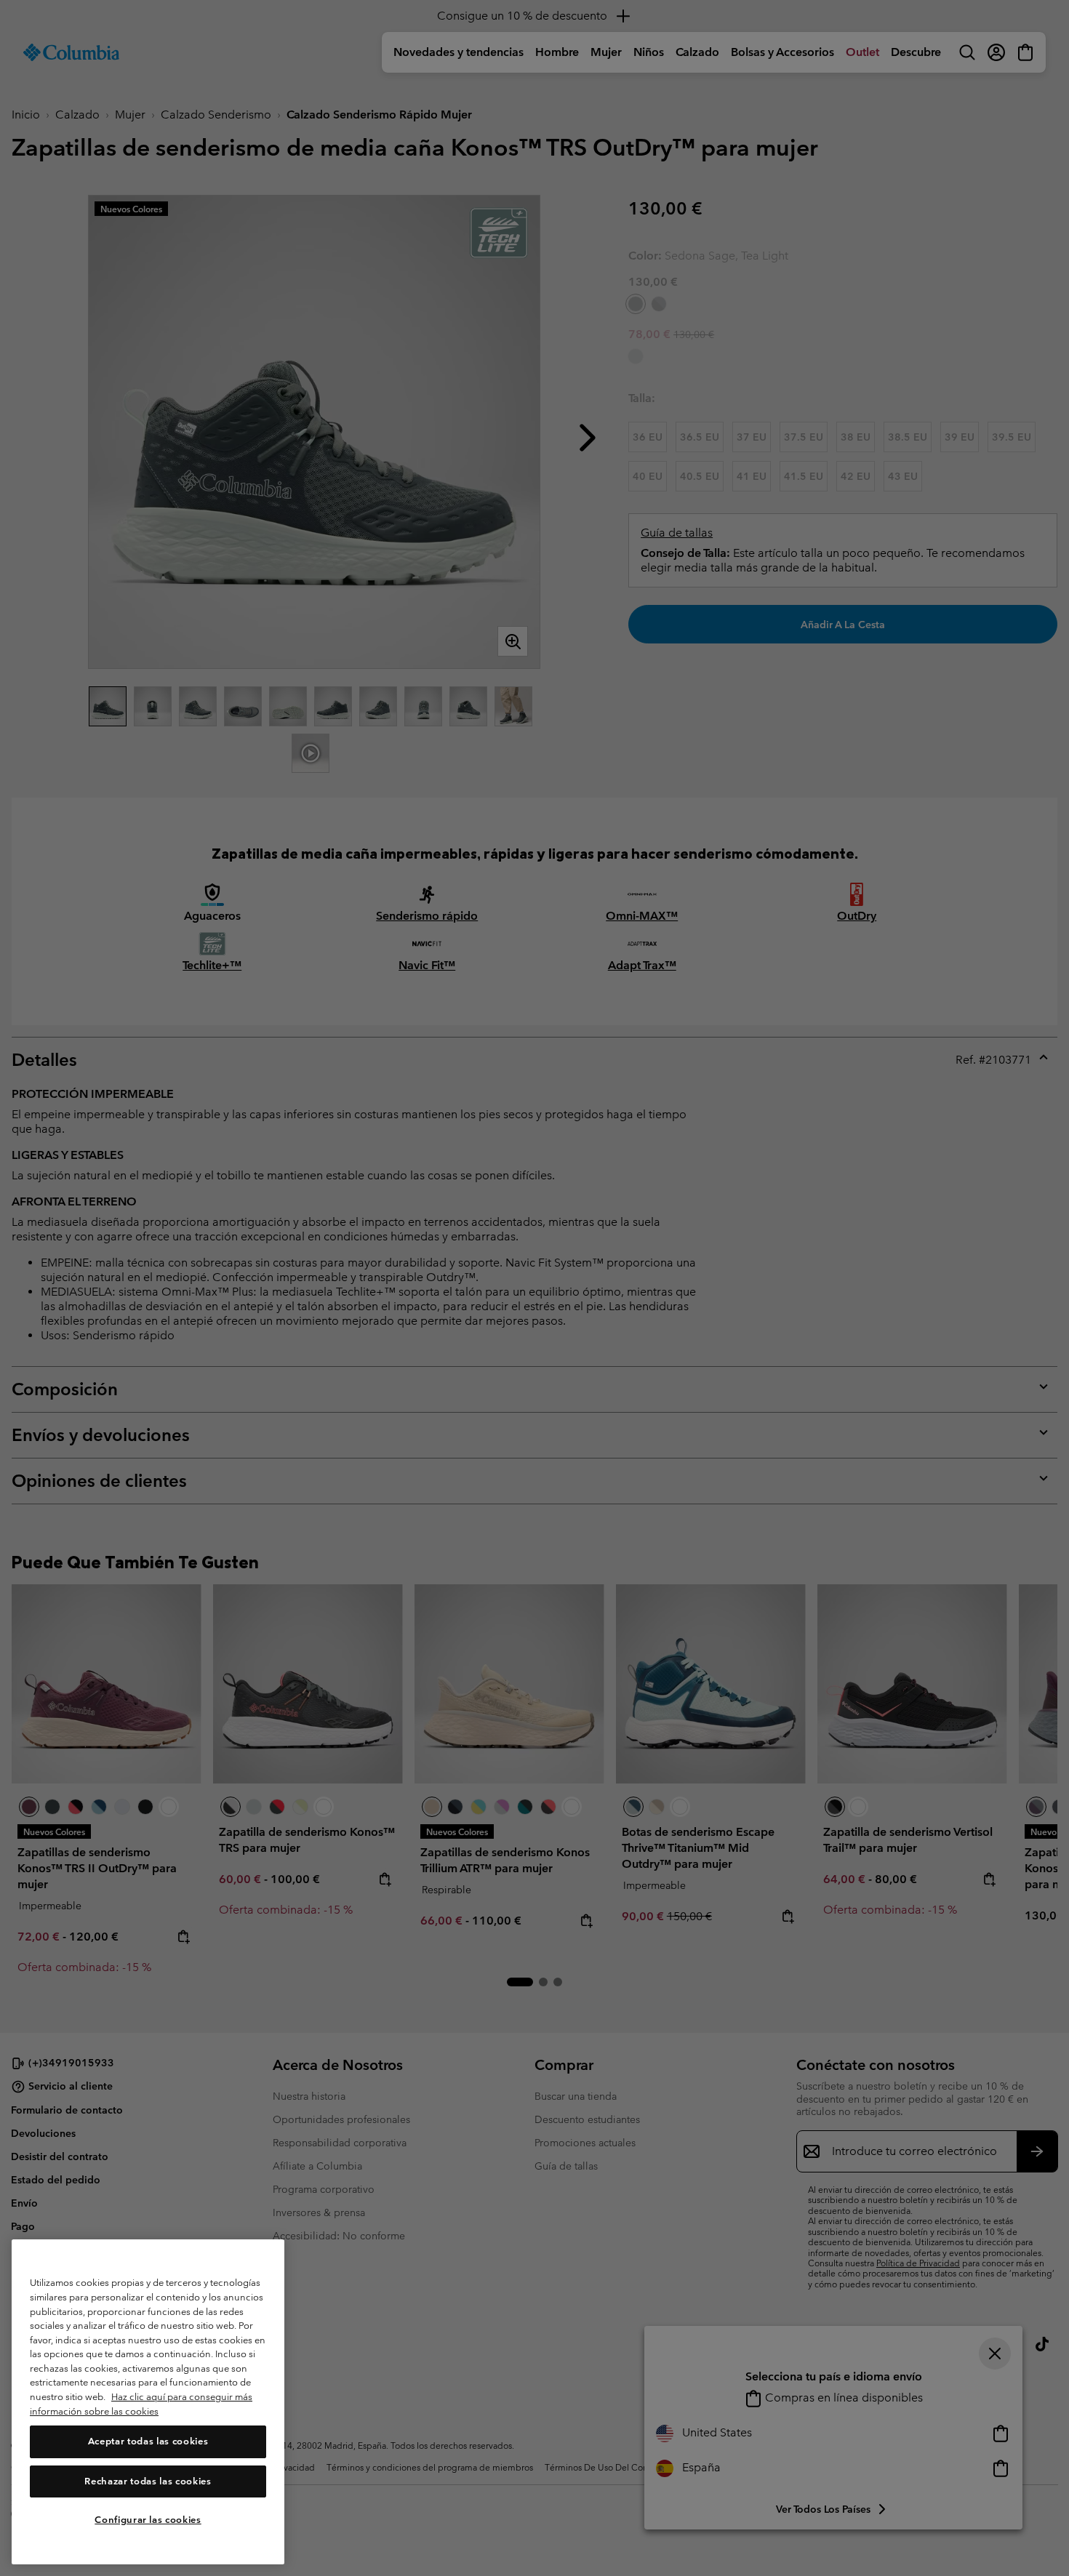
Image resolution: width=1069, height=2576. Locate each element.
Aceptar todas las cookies (148, 2442)
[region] (148, 2402)
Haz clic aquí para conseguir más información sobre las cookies (141, 2405)
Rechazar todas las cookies (148, 2481)
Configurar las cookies (148, 2520)
